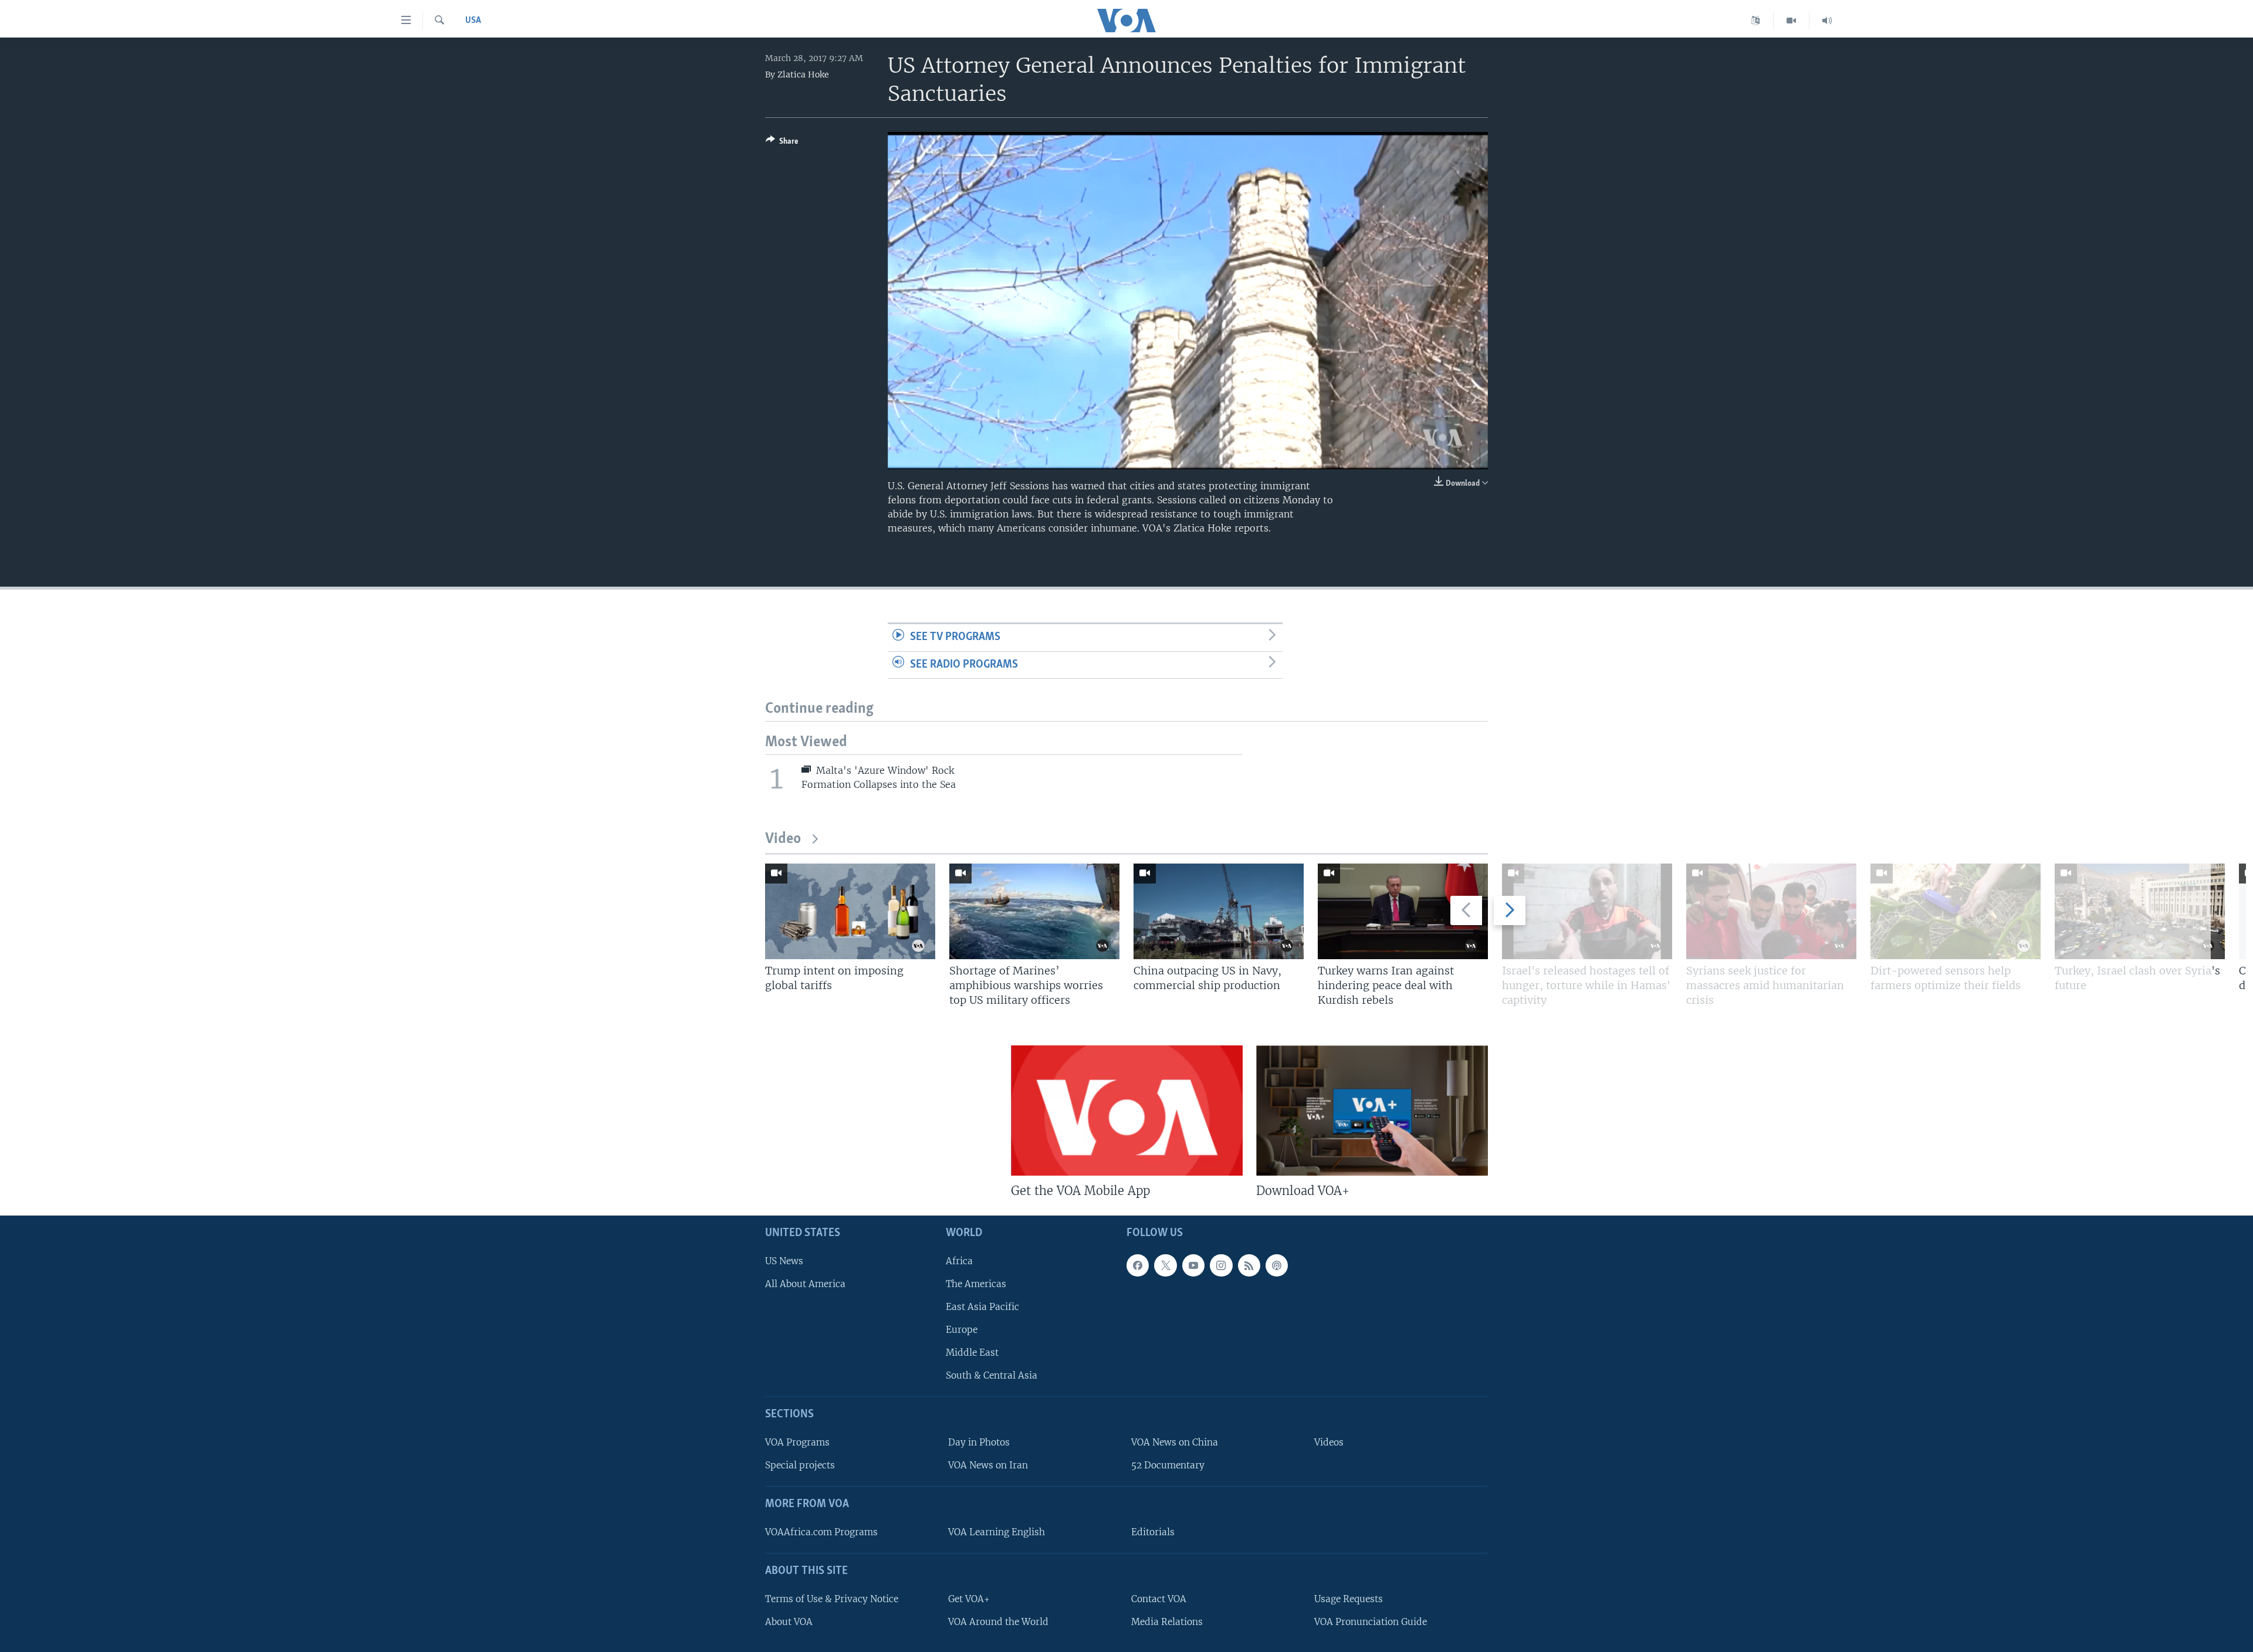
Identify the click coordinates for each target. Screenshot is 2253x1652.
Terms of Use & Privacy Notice (832, 1599)
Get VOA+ (969, 1599)
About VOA (789, 1622)
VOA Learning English (997, 1532)
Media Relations (1167, 1622)
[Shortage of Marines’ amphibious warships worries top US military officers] (1034, 911)
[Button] (782, 143)
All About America (805, 1284)
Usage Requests (1349, 1599)
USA (473, 21)
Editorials (1153, 1532)
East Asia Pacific (982, 1307)
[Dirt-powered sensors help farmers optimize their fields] (1956, 911)
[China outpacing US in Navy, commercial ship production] (1219, 911)
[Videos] (1792, 21)
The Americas (976, 1284)
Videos (1329, 1442)
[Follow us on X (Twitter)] (1165, 1265)
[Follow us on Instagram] (1221, 1265)
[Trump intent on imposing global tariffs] (850, 911)
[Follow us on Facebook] (1138, 1265)
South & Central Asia (992, 1376)
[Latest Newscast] (1827, 21)
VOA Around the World (998, 1622)
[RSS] (1249, 1265)
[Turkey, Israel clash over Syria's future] (2140, 911)
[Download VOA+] (1372, 1111)
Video (783, 839)
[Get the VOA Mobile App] (1127, 1111)
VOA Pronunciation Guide (1371, 1622)
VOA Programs (797, 1442)
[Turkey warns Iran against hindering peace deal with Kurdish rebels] (1403, 911)
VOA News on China (1175, 1442)
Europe (962, 1330)
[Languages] (1756, 21)
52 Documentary (1168, 1465)
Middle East (972, 1353)
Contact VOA (1159, 1599)
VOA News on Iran (988, 1465)
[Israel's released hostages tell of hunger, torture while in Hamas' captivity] (1587, 911)
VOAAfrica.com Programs (821, 1532)
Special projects (800, 1465)
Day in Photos (979, 1442)
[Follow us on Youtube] (1193, 1265)
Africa (959, 1261)
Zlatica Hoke (803, 75)
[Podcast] (1277, 1265)
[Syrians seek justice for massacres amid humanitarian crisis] (1771, 911)
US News (784, 1261)
